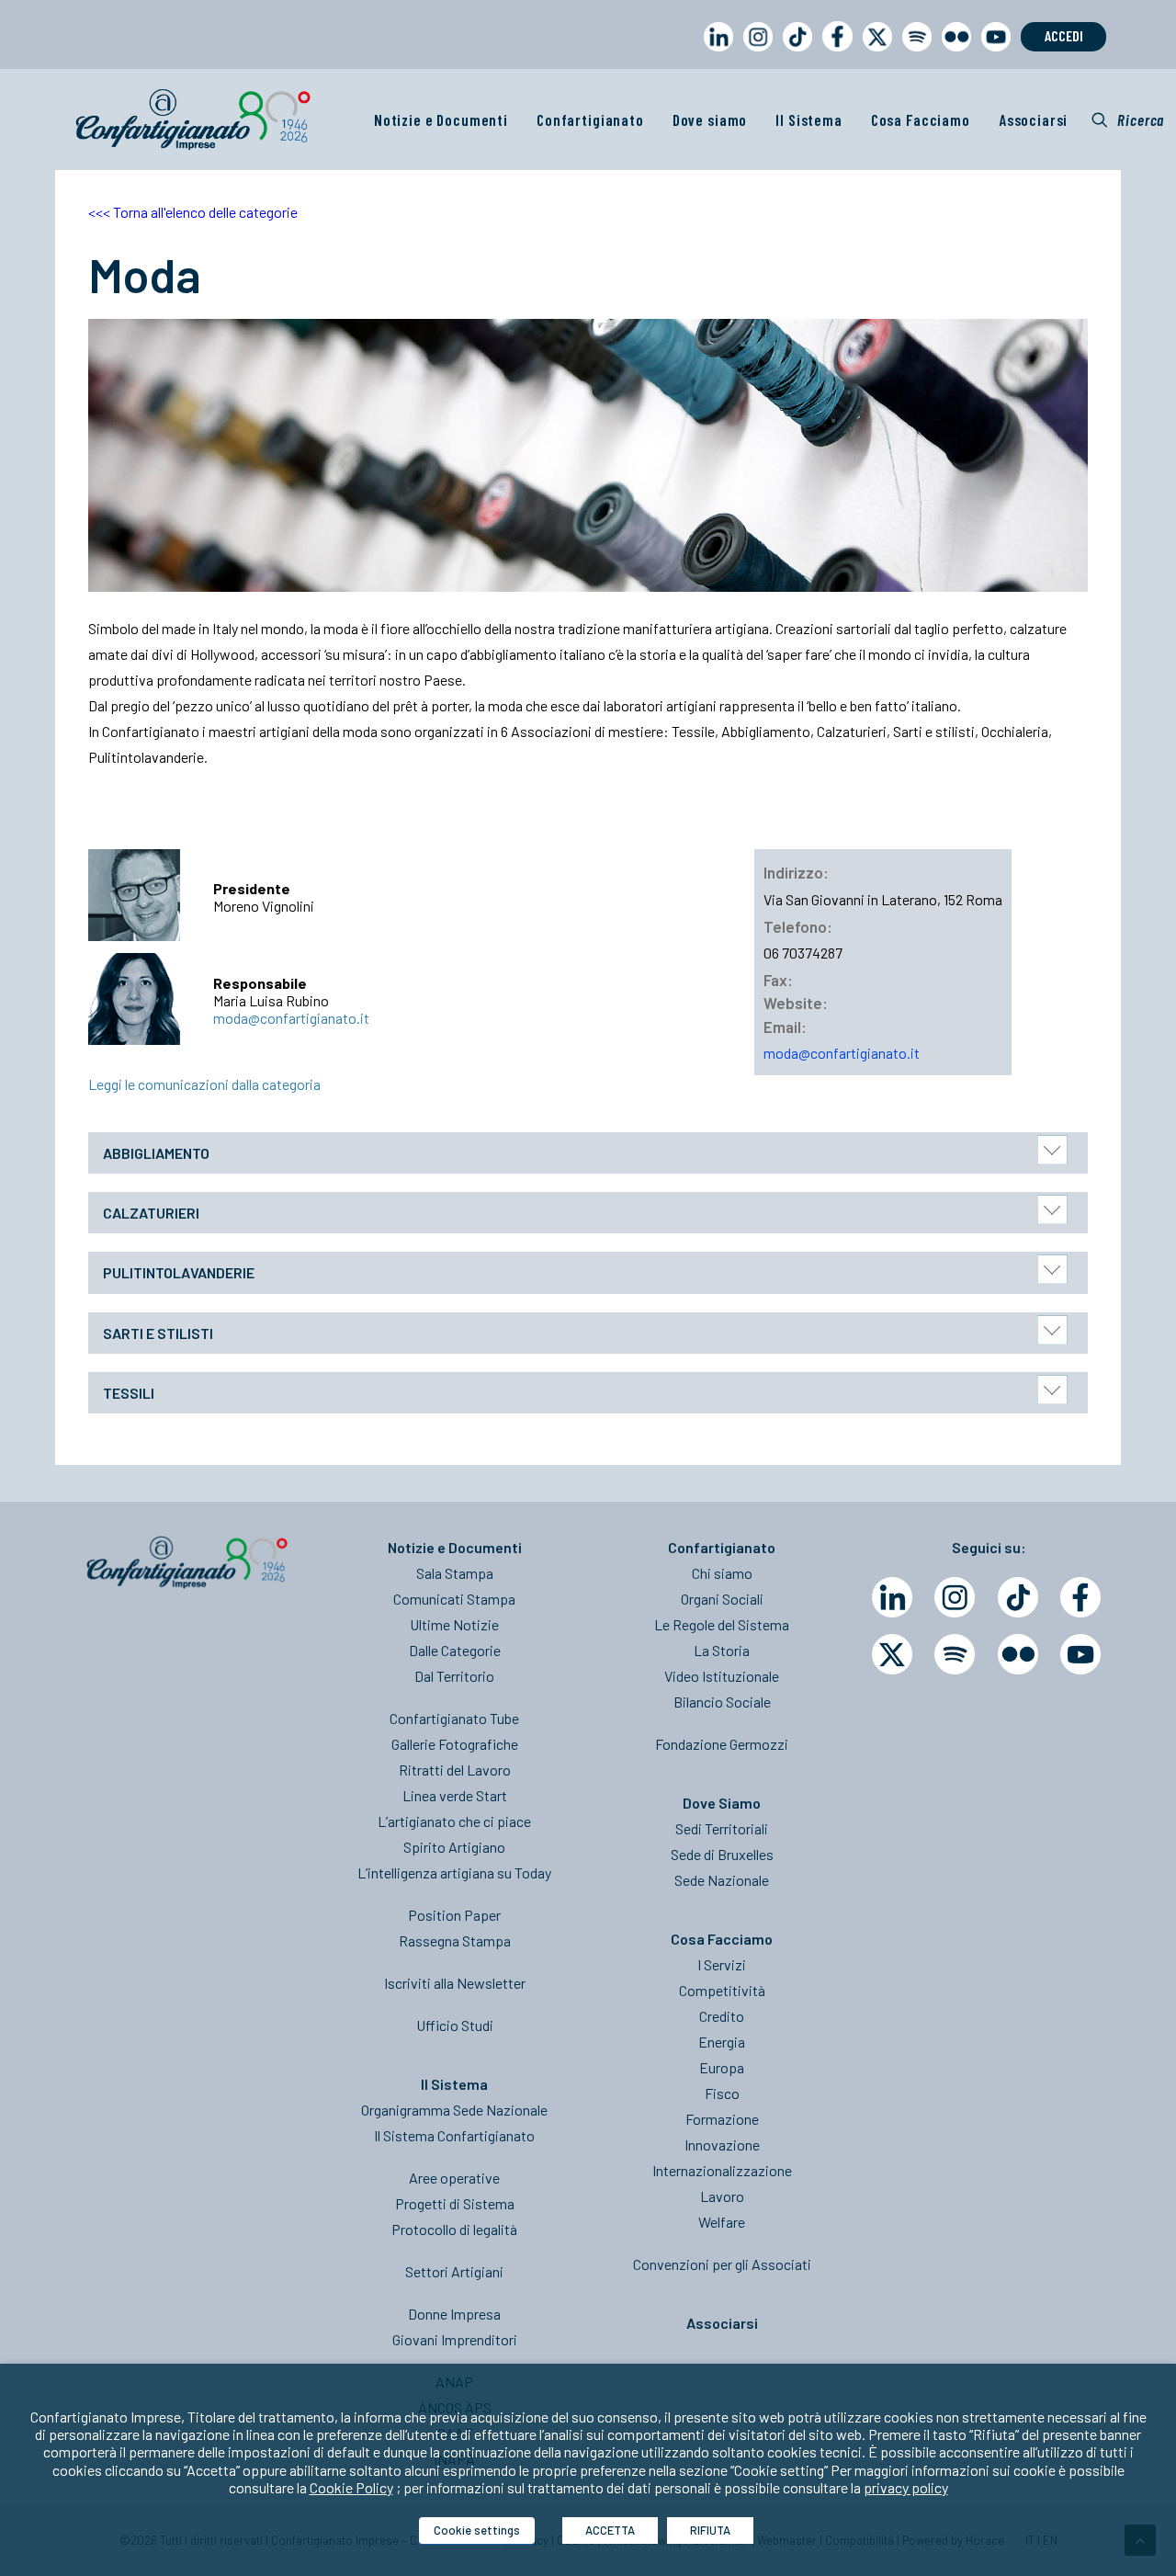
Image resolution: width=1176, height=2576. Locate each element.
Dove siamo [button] (710, 119)
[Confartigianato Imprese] (193, 119)
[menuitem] (715, 54)
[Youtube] (1080, 1654)
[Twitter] (892, 1654)
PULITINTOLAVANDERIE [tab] (179, 1272)
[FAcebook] (1080, 1597)
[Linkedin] (892, 1597)
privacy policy (906, 2487)
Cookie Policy (351, 2487)
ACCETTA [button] (610, 2530)
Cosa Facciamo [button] (921, 119)
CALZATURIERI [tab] (151, 1213)
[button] (1128, 119)
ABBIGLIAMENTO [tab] (156, 1153)
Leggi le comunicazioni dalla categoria (204, 1084)
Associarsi (1034, 119)
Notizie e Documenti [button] (441, 119)
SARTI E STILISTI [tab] (158, 1333)
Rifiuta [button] (710, 2530)
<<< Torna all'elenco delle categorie (193, 212)
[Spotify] (955, 1654)
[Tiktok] (1018, 1597)
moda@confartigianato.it (291, 1018)
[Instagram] (955, 1597)
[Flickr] (1018, 1654)
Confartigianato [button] (590, 119)
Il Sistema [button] (809, 119)
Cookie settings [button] (477, 2530)
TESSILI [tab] (129, 1393)
